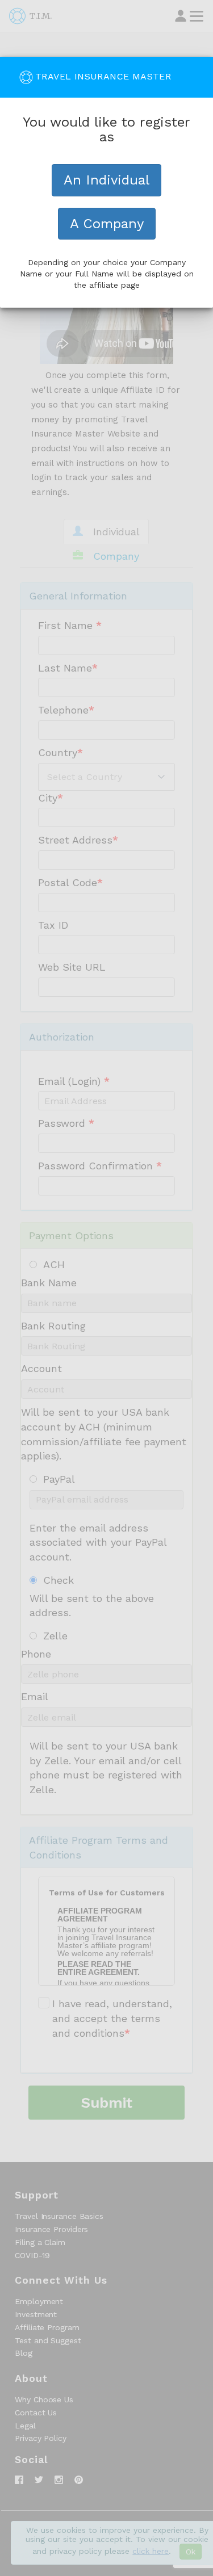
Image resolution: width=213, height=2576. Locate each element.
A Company (107, 224)
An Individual (106, 180)
